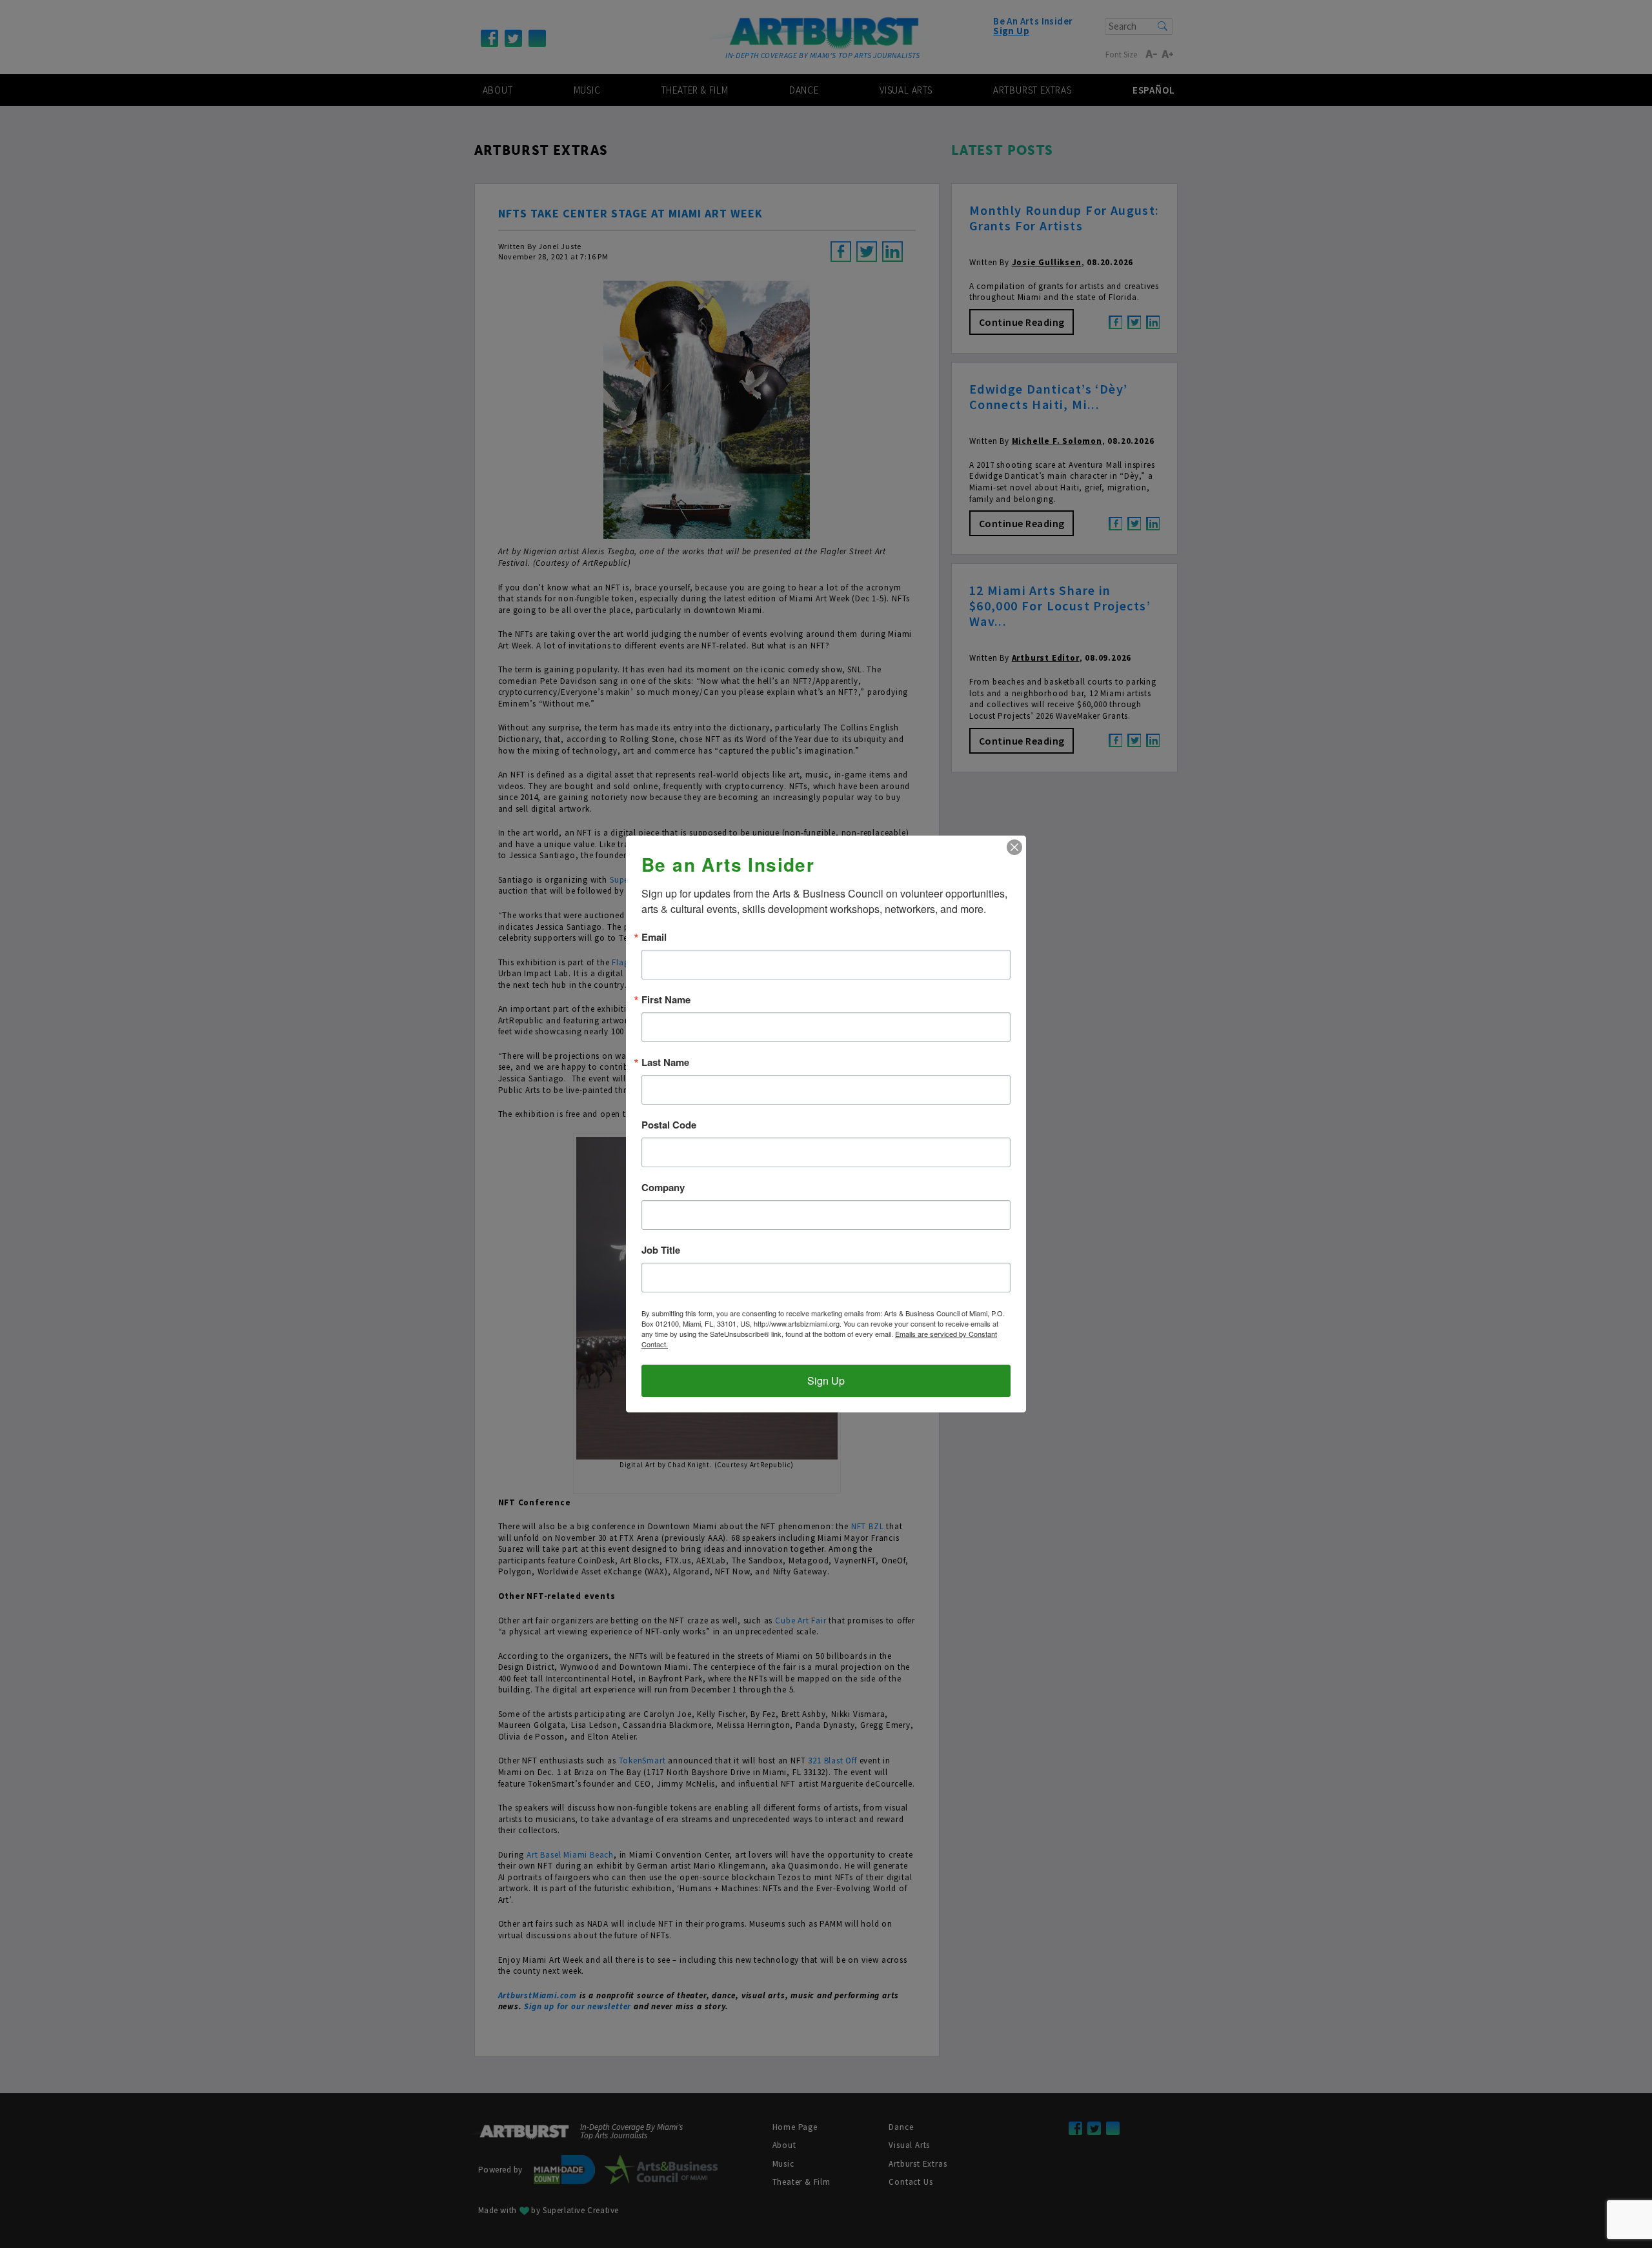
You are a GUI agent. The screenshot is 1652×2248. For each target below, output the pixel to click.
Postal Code (669, 1125)
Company (663, 1188)
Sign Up (826, 1380)
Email (654, 937)
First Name (666, 1000)
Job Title (661, 1250)
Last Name (665, 1062)
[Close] (1014, 847)
